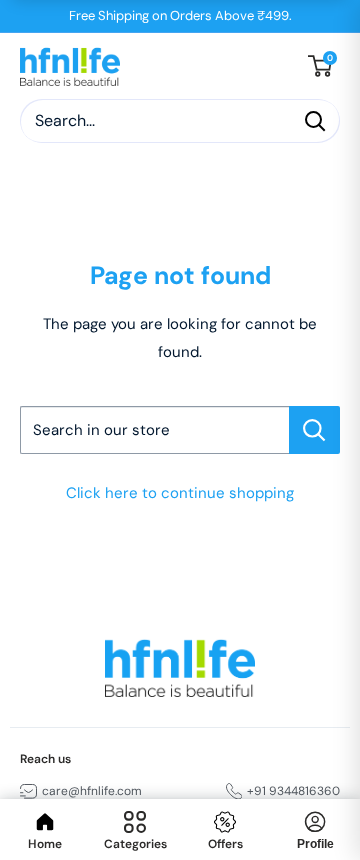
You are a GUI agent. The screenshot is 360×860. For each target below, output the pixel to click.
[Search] (315, 121)
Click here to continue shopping (180, 493)
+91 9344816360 (293, 791)
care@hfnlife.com (92, 791)
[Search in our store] (314, 430)
